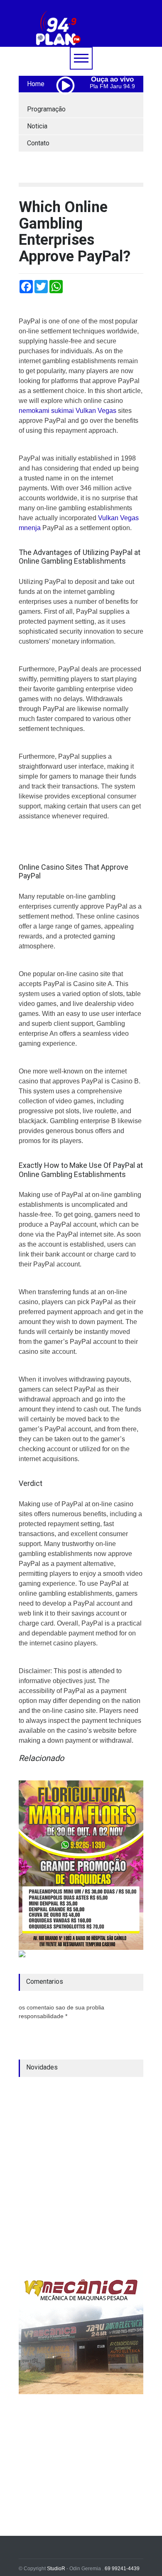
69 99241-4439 (122, 2569)
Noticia (37, 126)
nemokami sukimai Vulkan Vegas (67, 411)
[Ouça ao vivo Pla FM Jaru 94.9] (69, 103)
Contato (38, 143)
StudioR (56, 2569)
